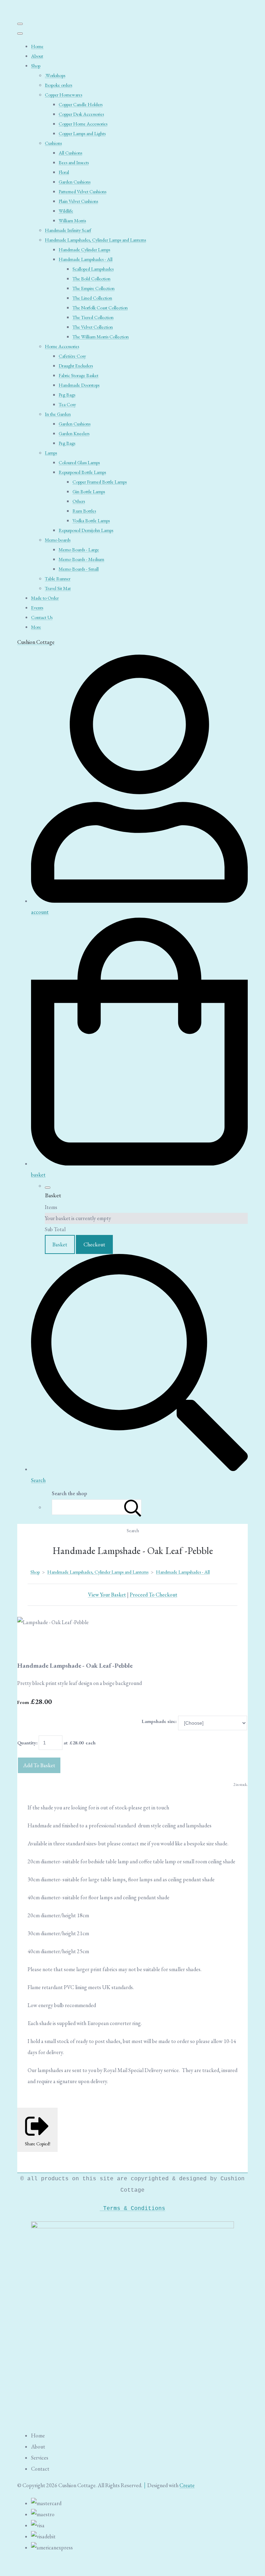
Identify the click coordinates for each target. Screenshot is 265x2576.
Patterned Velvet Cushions (82, 191)
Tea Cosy (67, 404)
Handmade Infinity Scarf (68, 230)
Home (37, 46)
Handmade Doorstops (79, 385)
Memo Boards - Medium (81, 559)
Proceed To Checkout (154, 1595)
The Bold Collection (91, 279)
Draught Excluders (76, 366)
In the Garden (58, 414)
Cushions (53, 143)
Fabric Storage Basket (78, 375)
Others (79, 501)
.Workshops (55, 75)
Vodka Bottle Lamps (91, 521)
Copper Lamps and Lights (82, 133)
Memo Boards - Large (79, 550)
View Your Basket (107, 1595)
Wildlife (66, 211)
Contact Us (42, 617)
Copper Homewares (63, 95)
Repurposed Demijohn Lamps (86, 530)
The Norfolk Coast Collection (100, 308)
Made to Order (45, 598)
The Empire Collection (94, 288)
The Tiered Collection (93, 317)
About (37, 56)
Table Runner (58, 579)
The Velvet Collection (93, 327)
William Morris (72, 221)
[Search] (133, 1507)
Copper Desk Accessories (81, 114)
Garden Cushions (75, 182)
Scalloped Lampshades (93, 269)
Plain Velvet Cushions (78, 201)
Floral (64, 172)
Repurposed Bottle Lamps (82, 472)
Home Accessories (62, 346)
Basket (60, 1244)
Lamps (51, 453)
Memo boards (58, 540)
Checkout (94, 1244)
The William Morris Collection (101, 337)
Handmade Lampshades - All (86, 259)
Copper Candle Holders (81, 104)
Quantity (27, 1743)
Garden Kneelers (74, 433)
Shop (36, 66)
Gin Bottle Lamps (89, 491)
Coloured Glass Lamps (79, 462)
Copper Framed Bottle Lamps (100, 482)
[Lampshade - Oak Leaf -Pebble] (28, 1644)
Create (187, 2485)
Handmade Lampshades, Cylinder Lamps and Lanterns (95, 240)
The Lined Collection (92, 298)
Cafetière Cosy (72, 356)
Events (37, 608)
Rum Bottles (84, 511)
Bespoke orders (58, 85)
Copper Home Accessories (83, 124)
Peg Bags (67, 395)
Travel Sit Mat (58, 588)
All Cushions (70, 153)
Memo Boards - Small (79, 569)
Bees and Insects (74, 162)
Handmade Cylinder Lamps (84, 250)
